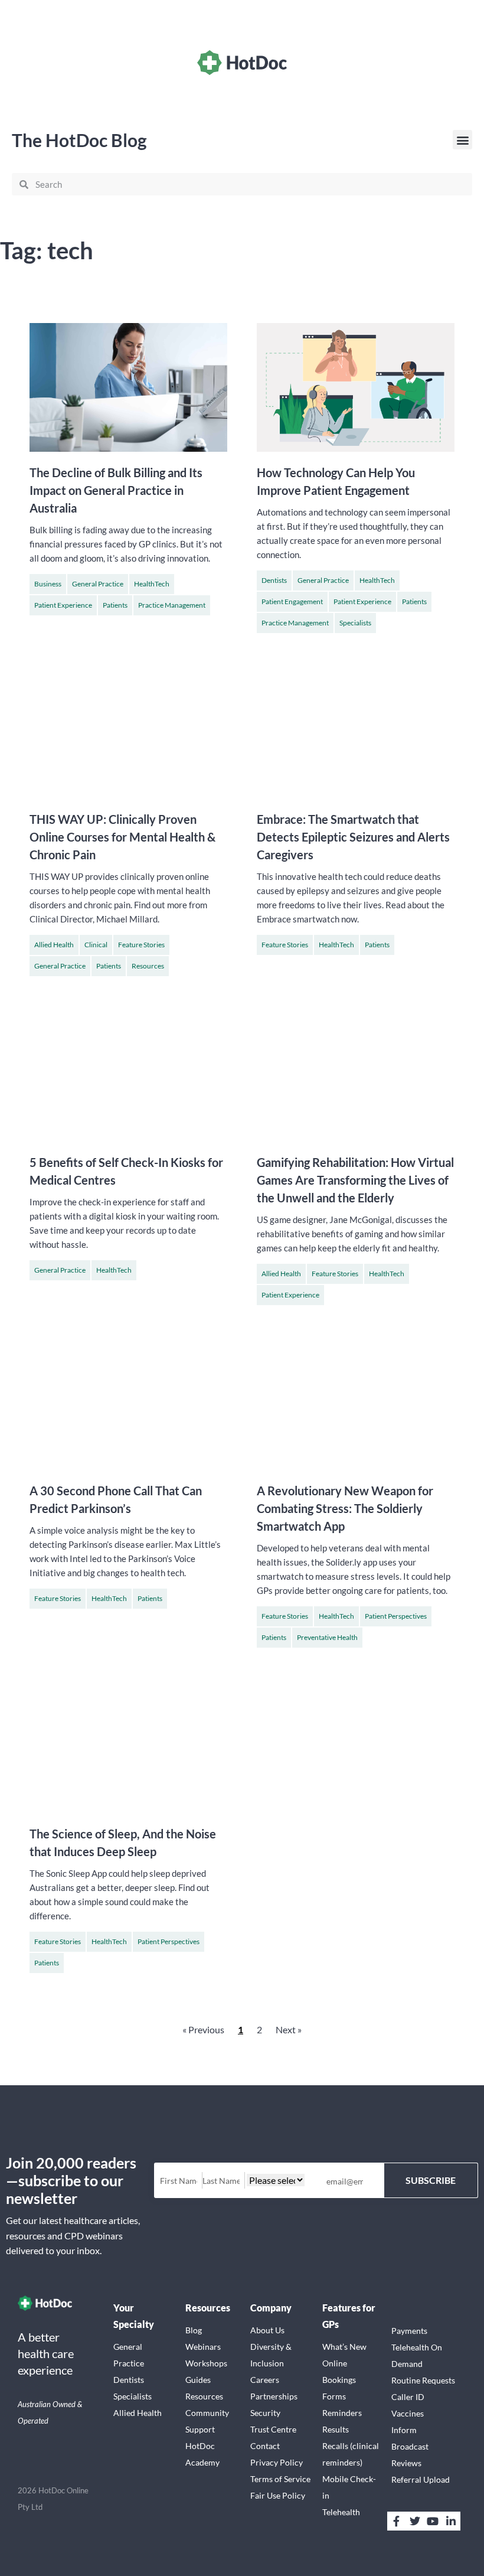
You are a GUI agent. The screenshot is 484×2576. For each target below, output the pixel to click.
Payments (409, 2331)
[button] (462, 140)
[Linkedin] (451, 2521)
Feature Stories (141, 945)
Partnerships (274, 2396)
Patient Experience (63, 605)
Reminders (342, 2413)
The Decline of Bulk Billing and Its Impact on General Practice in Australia (116, 490)
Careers (265, 2380)
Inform (404, 2430)
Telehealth (341, 2512)
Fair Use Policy (278, 2495)
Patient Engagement (292, 601)
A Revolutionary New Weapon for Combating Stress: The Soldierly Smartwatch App (345, 1508)
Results (336, 2429)
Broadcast (410, 2446)
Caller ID (408, 2397)
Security (265, 2413)
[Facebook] (397, 2521)
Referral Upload (421, 2479)
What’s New (344, 2347)
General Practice (98, 584)
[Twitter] (414, 2521)
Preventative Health (327, 1637)
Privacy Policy (277, 2462)
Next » (289, 2029)
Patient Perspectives (396, 1616)
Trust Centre (273, 2429)
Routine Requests (423, 2380)
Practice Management (172, 605)
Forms (334, 2396)
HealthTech (152, 584)
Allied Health (54, 945)
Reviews (406, 2463)
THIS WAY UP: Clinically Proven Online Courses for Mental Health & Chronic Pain (122, 837)
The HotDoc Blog (79, 140)
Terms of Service (280, 2479)
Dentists (274, 580)
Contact (265, 2446)
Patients (115, 605)
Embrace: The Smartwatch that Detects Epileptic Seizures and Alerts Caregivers (353, 837)
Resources (148, 966)
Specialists (355, 623)
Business (48, 584)
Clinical (96, 945)
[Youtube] (433, 2521)
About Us (267, 2330)
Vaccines (408, 2413)
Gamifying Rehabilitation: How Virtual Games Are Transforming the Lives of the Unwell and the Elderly (355, 1180)
